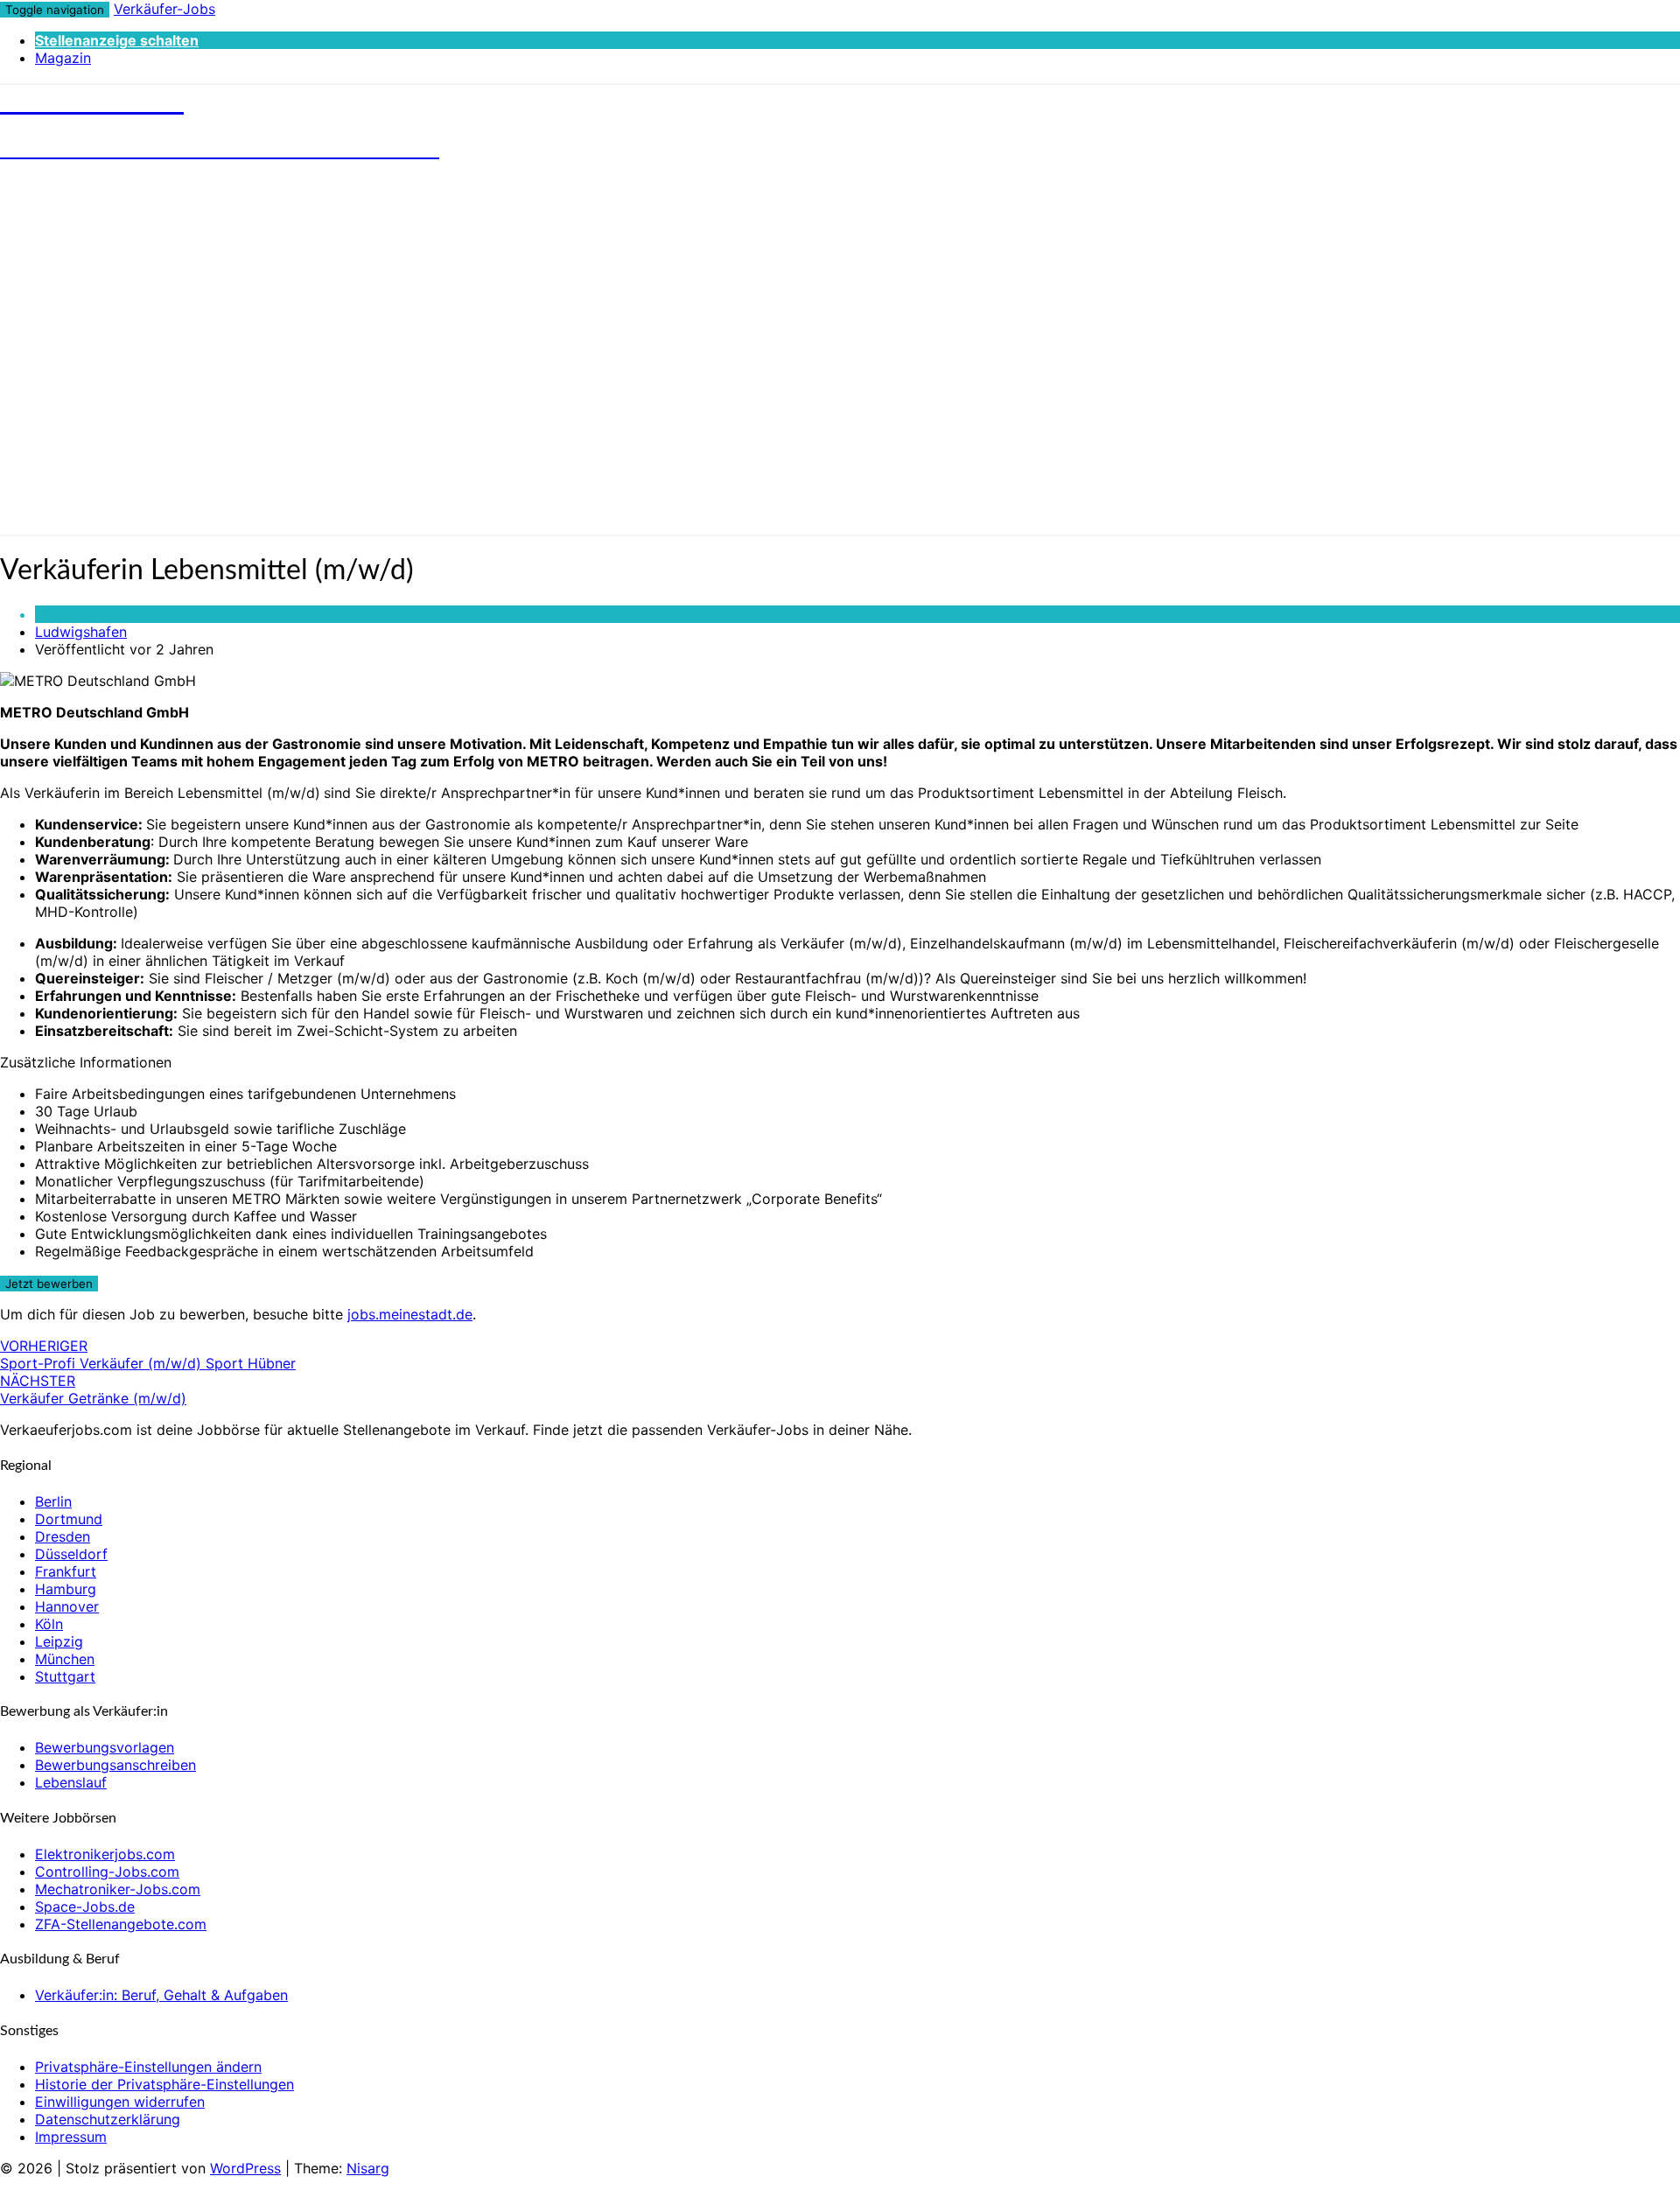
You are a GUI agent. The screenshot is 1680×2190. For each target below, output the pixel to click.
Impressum (71, 2137)
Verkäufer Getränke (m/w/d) (93, 1389)
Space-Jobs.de (85, 1907)
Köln (49, 1624)
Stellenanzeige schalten (117, 40)
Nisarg (368, 2168)
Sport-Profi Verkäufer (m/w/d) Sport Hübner (148, 1354)
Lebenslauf (71, 1782)
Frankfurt (66, 1571)
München (65, 1659)
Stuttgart (65, 1676)
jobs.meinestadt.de (410, 1314)
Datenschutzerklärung (108, 2119)
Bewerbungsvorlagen (105, 1747)
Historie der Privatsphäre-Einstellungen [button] (164, 2084)
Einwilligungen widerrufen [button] (120, 2102)
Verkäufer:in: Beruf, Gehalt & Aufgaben (161, 1995)
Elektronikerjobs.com (105, 1854)
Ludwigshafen (81, 632)
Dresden (63, 1536)
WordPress (245, 2168)
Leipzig (59, 1641)
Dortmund (69, 1519)
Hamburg (66, 1589)
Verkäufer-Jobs (164, 9)
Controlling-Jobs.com (107, 1872)
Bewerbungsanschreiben (115, 1765)
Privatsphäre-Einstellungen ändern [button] (148, 2067)
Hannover (67, 1606)
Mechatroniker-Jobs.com (118, 1889)
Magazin (63, 58)
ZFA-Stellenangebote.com (121, 1924)
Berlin (53, 1501)
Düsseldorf (71, 1554)
